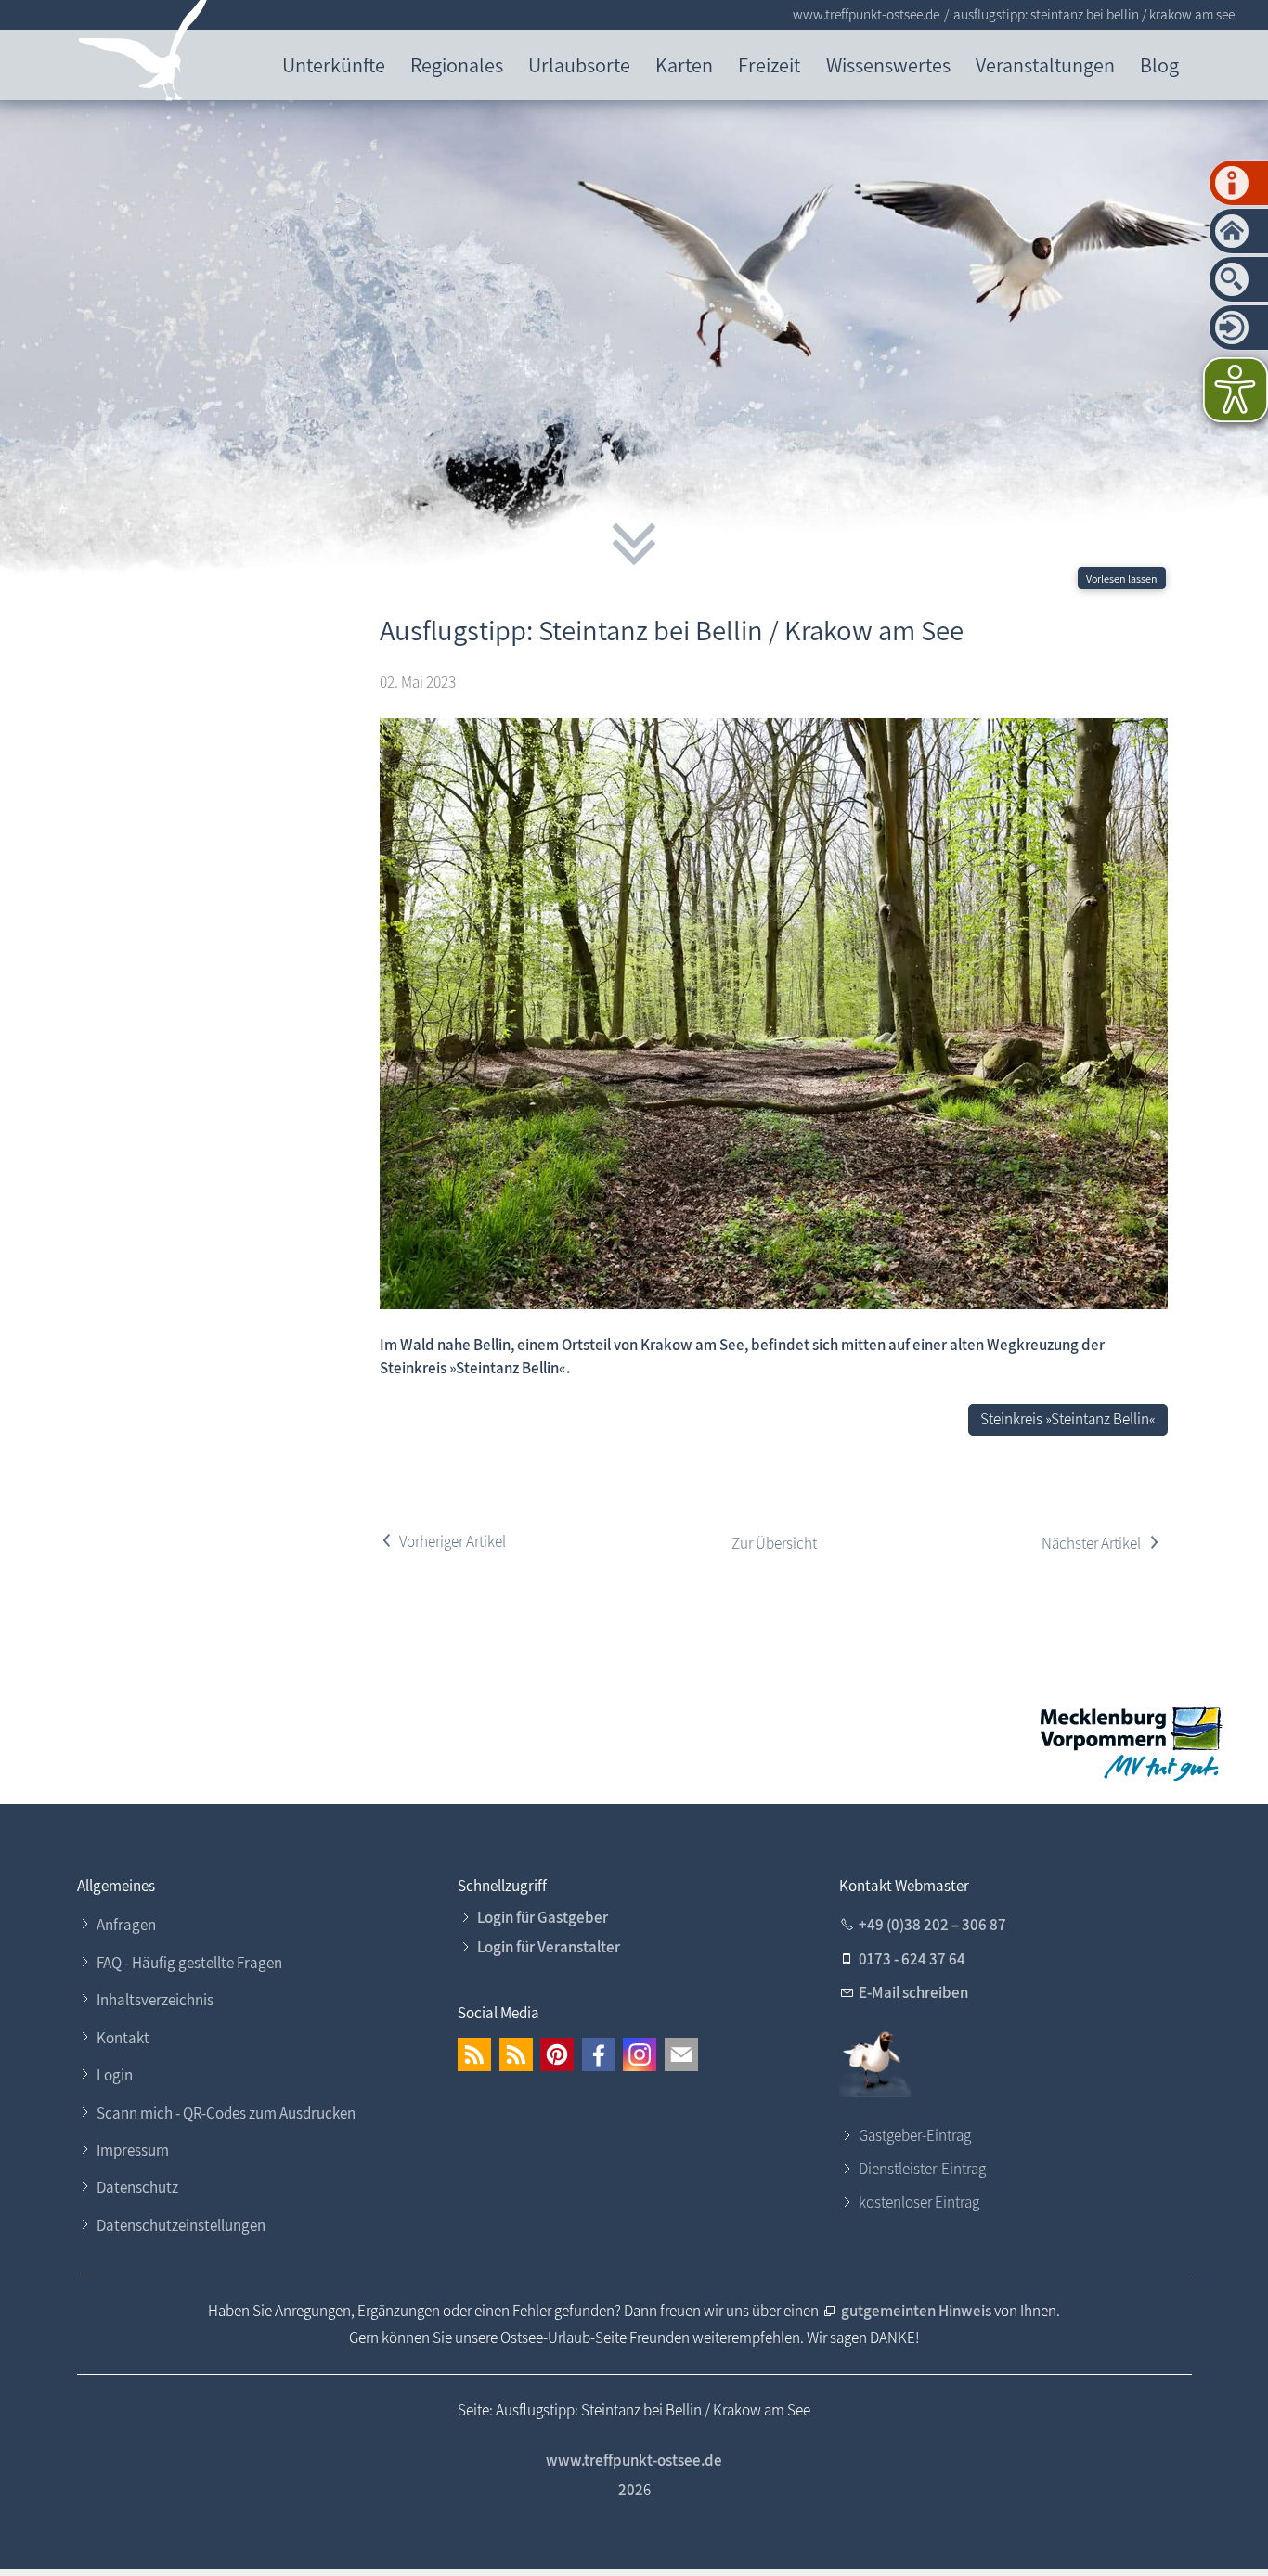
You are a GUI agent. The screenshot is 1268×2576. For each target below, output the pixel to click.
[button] (474, 2054)
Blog (1159, 64)
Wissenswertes (888, 64)
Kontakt (123, 2038)
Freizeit (769, 64)
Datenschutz (137, 2187)
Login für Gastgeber (543, 1917)
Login (115, 2075)
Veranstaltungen (1045, 64)
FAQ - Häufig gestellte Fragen (189, 1963)
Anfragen (126, 1925)
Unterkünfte (334, 64)
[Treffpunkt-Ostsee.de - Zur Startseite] (143, 54)
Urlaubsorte (579, 64)
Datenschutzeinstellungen (181, 2225)
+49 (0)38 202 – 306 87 (932, 1925)
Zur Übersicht (774, 1543)
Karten (684, 64)
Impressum (133, 2150)
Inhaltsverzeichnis (155, 2000)
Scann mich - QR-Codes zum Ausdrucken (226, 2113)
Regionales (457, 64)
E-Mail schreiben (913, 1992)
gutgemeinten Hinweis (918, 2311)
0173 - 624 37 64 (912, 1959)
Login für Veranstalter (549, 1947)
